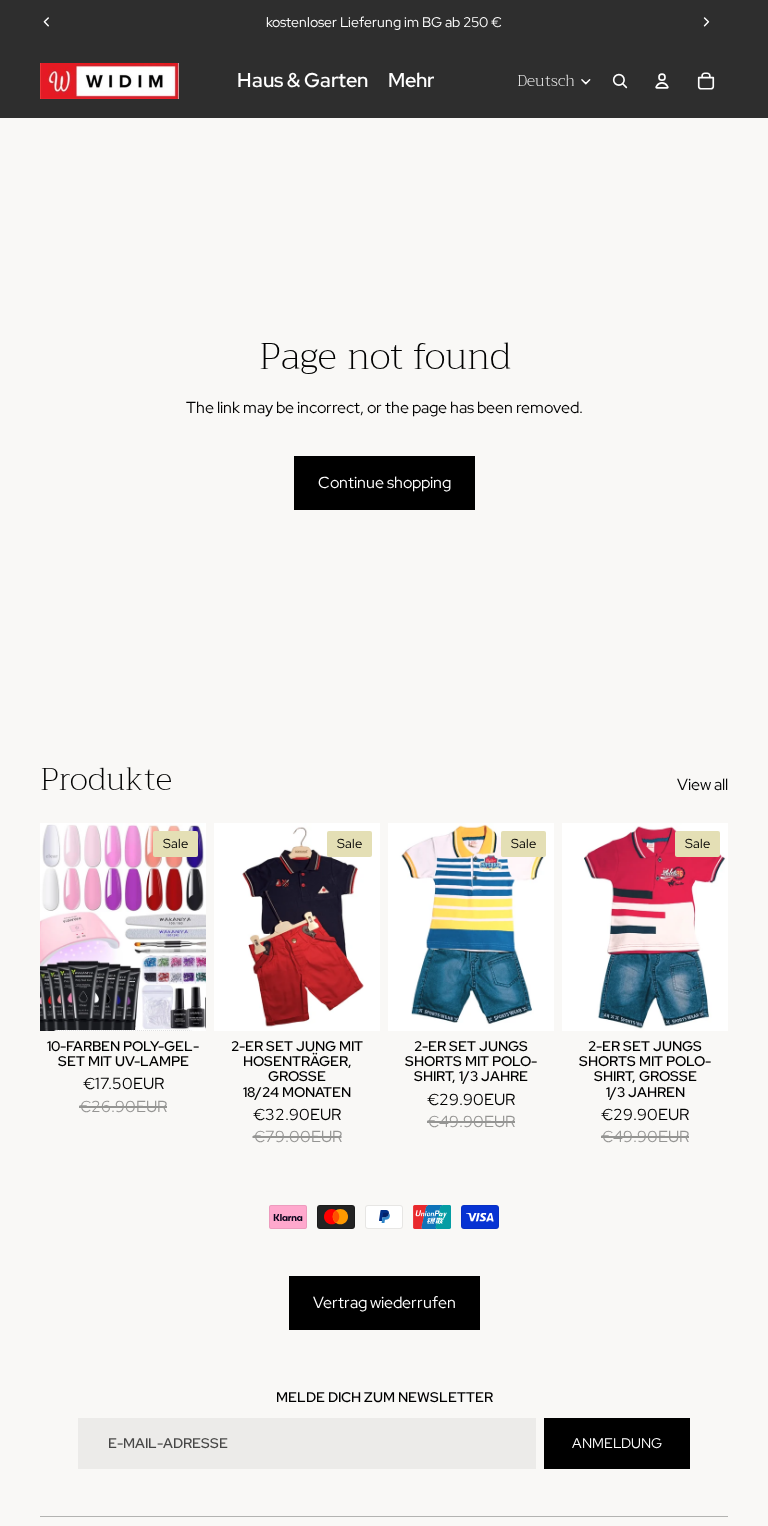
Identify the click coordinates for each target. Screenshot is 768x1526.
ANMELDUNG (617, 1443)
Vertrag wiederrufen (384, 1302)
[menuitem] (411, 81)
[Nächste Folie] (706, 22)
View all (702, 784)
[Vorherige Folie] (47, 22)
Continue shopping (384, 482)
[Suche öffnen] (620, 81)
